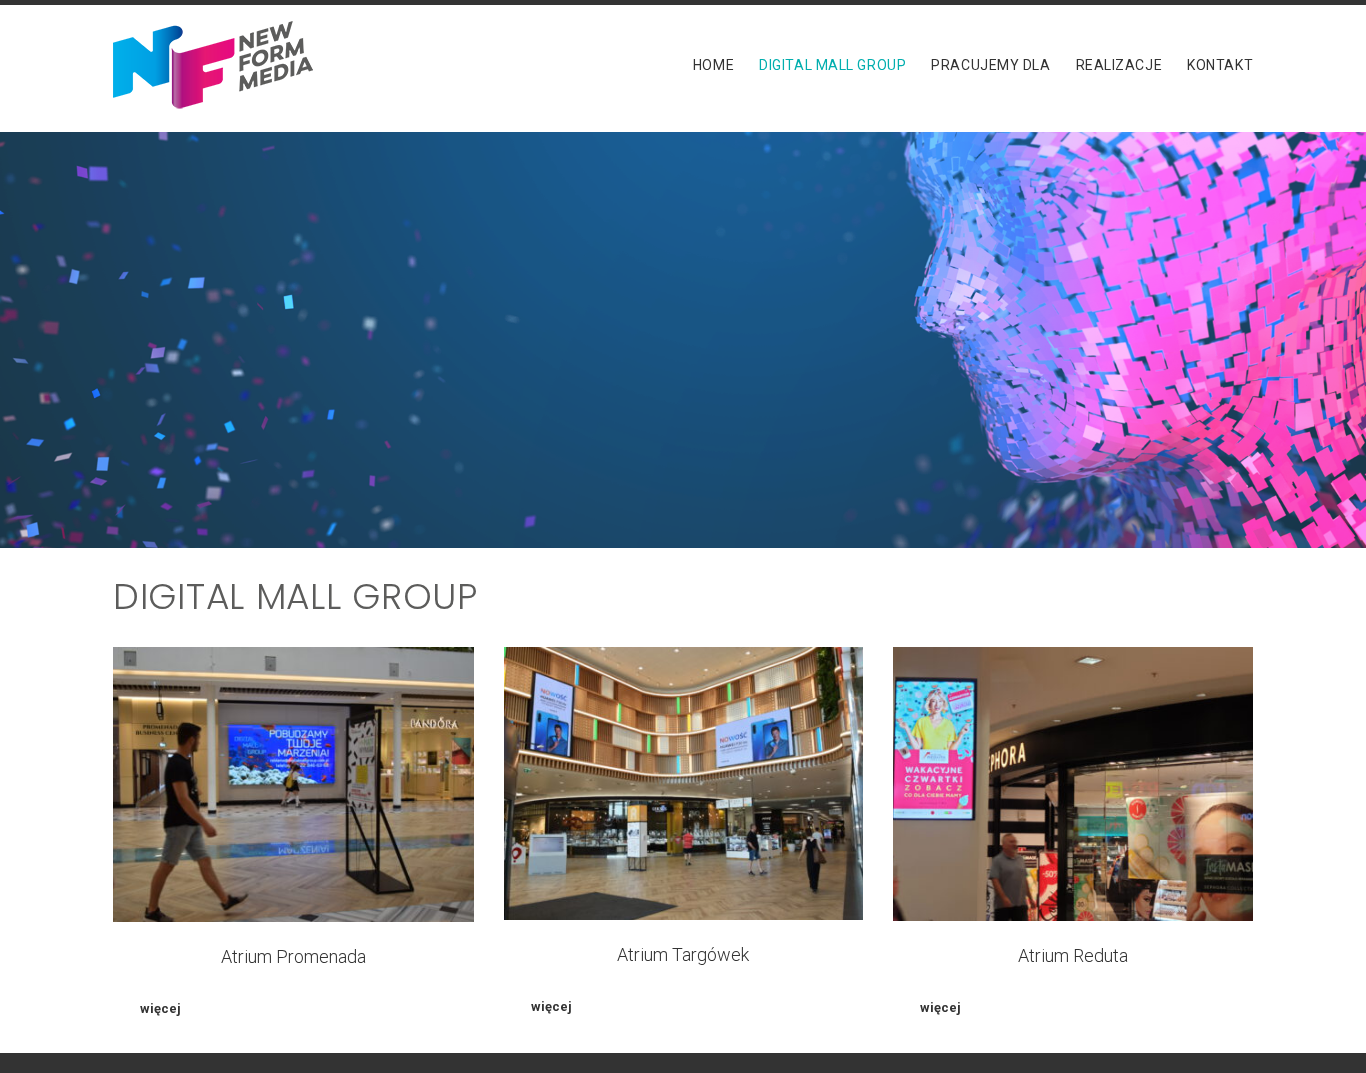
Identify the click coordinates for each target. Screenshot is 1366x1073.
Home (713, 65)
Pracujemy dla (990, 65)
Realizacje (1119, 65)
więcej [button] (160, 1008)
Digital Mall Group (832, 65)
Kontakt (1220, 65)
